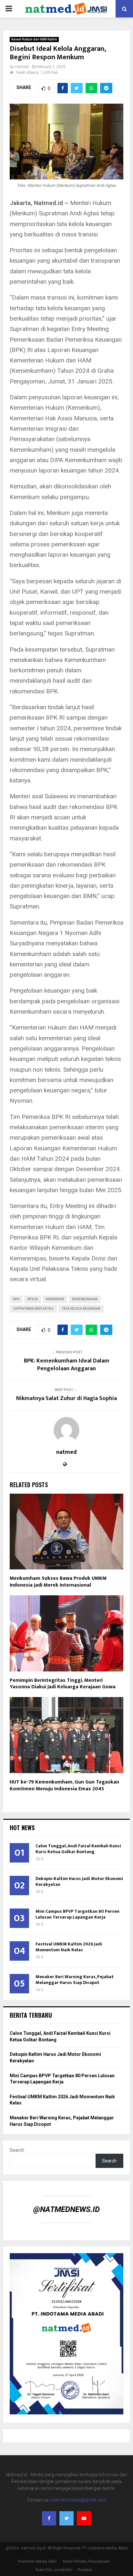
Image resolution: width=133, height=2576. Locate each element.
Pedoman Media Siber (37, 2561)
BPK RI (33, 1299)
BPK (16, 1299)
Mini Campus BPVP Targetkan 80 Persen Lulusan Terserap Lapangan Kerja (77, 1914)
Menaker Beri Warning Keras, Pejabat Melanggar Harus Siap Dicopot (75, 1980)
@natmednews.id (66, 2209)
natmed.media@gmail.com (78, 2500)
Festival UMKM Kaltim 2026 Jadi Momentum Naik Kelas (69, 1947)
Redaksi (85, 2570)
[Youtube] (84, 2518)
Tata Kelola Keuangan (81, 1309)
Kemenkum (55, 1299)
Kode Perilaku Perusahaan (86, 2561)
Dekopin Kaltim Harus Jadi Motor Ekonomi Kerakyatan (79, 1881)
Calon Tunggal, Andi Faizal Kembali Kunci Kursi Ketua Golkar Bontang (78, 1849)
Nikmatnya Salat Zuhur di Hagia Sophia (66, 1398)
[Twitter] (66, 2518)
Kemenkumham (85, 1299)
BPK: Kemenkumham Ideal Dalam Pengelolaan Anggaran (67, 1365)
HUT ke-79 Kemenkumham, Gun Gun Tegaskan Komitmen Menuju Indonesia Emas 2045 (64, 1785)
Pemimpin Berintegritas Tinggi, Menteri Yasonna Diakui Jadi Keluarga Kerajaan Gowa (63, 1684)
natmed (22, 67)
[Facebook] (49, 2518)
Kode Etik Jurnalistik (54, 2570)
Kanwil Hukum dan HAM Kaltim (34, 39)
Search (17, 2150)
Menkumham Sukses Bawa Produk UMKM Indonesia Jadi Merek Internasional (58, 1582)
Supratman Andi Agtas (33, 1309)
